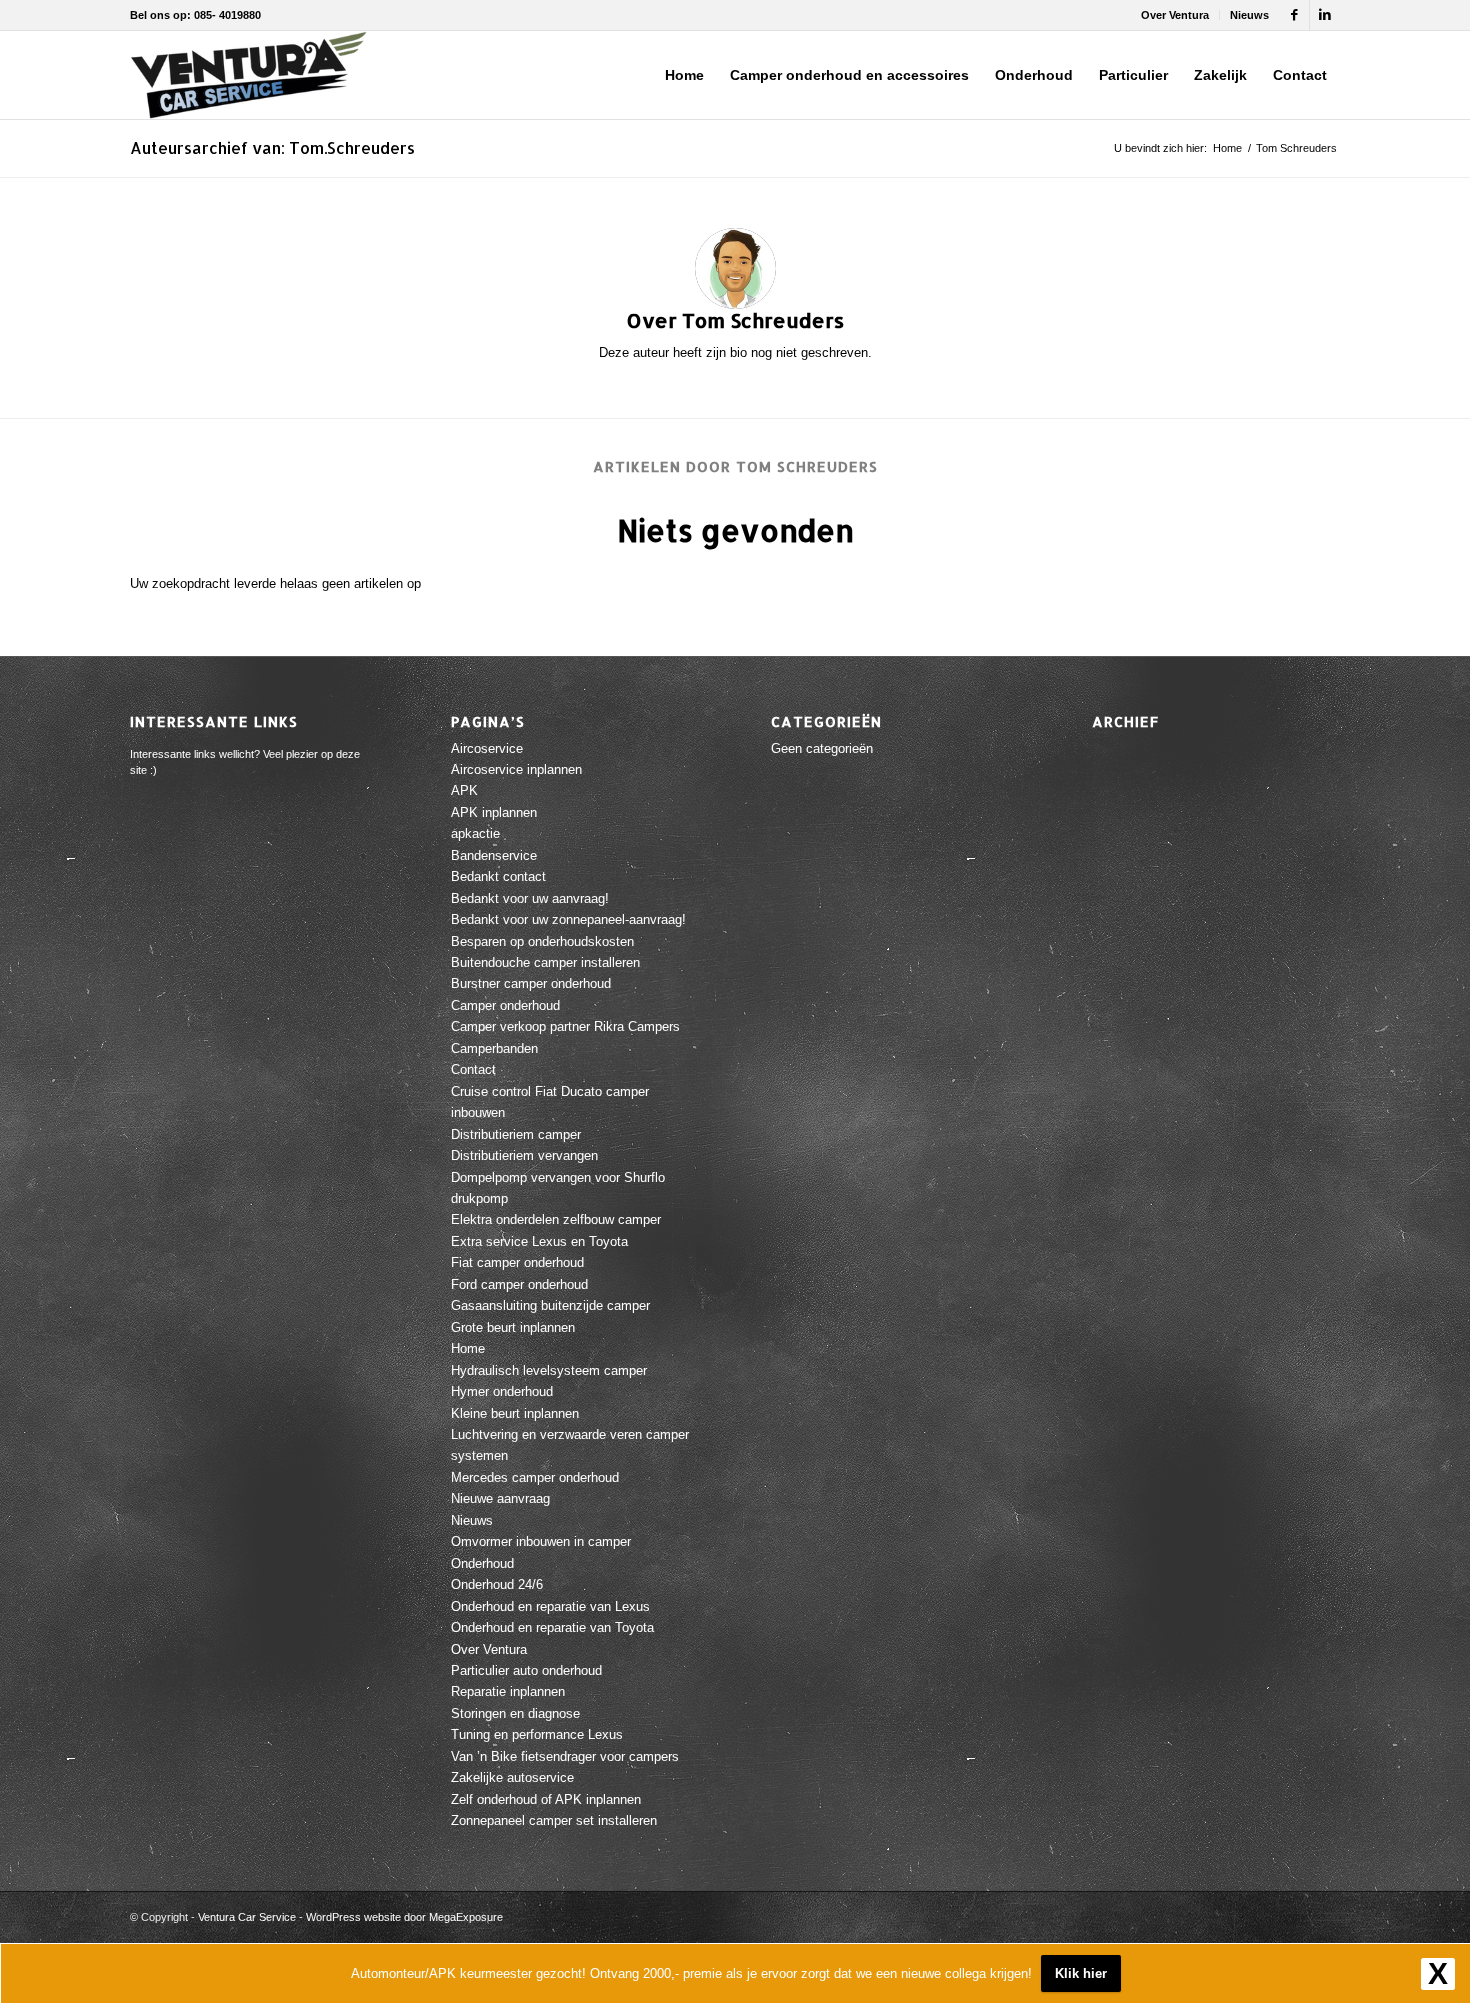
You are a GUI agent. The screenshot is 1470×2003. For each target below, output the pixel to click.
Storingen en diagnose (515, 1713)
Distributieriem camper (516, 1134)
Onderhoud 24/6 (497, 1584)
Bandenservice (494, 855)
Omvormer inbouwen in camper (541, 1541)
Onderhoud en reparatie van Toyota (552, 1627)
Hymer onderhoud (502, 1391)
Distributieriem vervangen (524, 1155)
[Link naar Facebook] (1294, 15)
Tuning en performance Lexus (537, 1734)
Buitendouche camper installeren (545, 962)
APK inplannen (494, 812)
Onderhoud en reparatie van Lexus (550, 1606)
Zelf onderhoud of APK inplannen (546, 1799)
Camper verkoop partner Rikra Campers (565, 1026)
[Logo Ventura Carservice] (248, 75)
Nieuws (1249, 15)
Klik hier (1081, 1973)
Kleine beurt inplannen (515, 1413)
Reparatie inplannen (508, 1691)
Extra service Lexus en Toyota (539, 1241)
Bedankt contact (498, 876)
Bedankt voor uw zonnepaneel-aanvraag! (568, 919)
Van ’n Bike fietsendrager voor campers (565, 1756)
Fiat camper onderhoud (517, 1262)
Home (468, 1348)
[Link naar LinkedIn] (1325, 15)
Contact (473, 1069)
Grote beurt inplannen (513, 1327)
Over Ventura (1175, 15)
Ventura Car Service (247, 1917)
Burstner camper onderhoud (531, 983)
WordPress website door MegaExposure (404, 1917)
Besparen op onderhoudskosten (542, 941)
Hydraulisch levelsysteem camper (549, 1370)
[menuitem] (1175, 15)
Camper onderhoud (505, 1005)
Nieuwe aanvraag (500, 1498)
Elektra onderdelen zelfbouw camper (556, 1219)
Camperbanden (494, 1048)
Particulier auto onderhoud (526, 1670)
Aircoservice (487, 748)
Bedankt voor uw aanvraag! (530, 898)
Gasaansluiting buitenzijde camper (550, 1305)
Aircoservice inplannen (516, 769)
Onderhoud (482, 1563)
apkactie (475, 833)
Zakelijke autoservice (512, 1777)
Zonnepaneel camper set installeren (554, 1820)
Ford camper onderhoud (519, 1284)
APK (464, 790)
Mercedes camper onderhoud (535, 1477)
